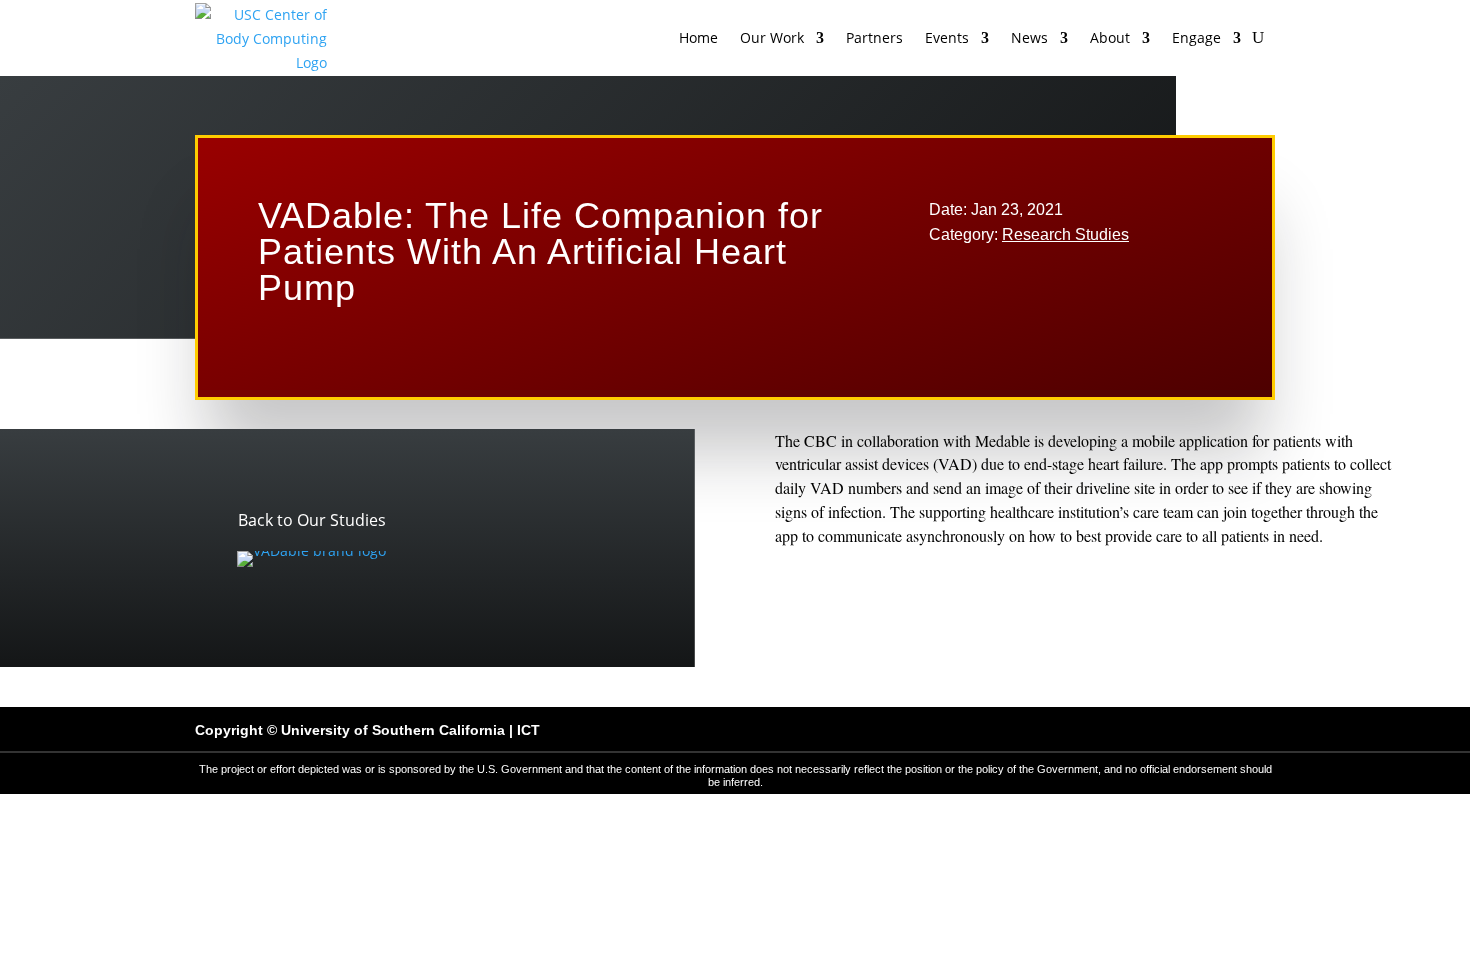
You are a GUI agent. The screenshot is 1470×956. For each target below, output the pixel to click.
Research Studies (1065, 234)
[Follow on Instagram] (1169, 730)
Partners (874, 37)
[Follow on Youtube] (1257, 730)
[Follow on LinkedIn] (1213, 730)
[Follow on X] (1125, 730)
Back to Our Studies (312, 520)
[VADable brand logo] (311, 550)
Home (698, 37)
